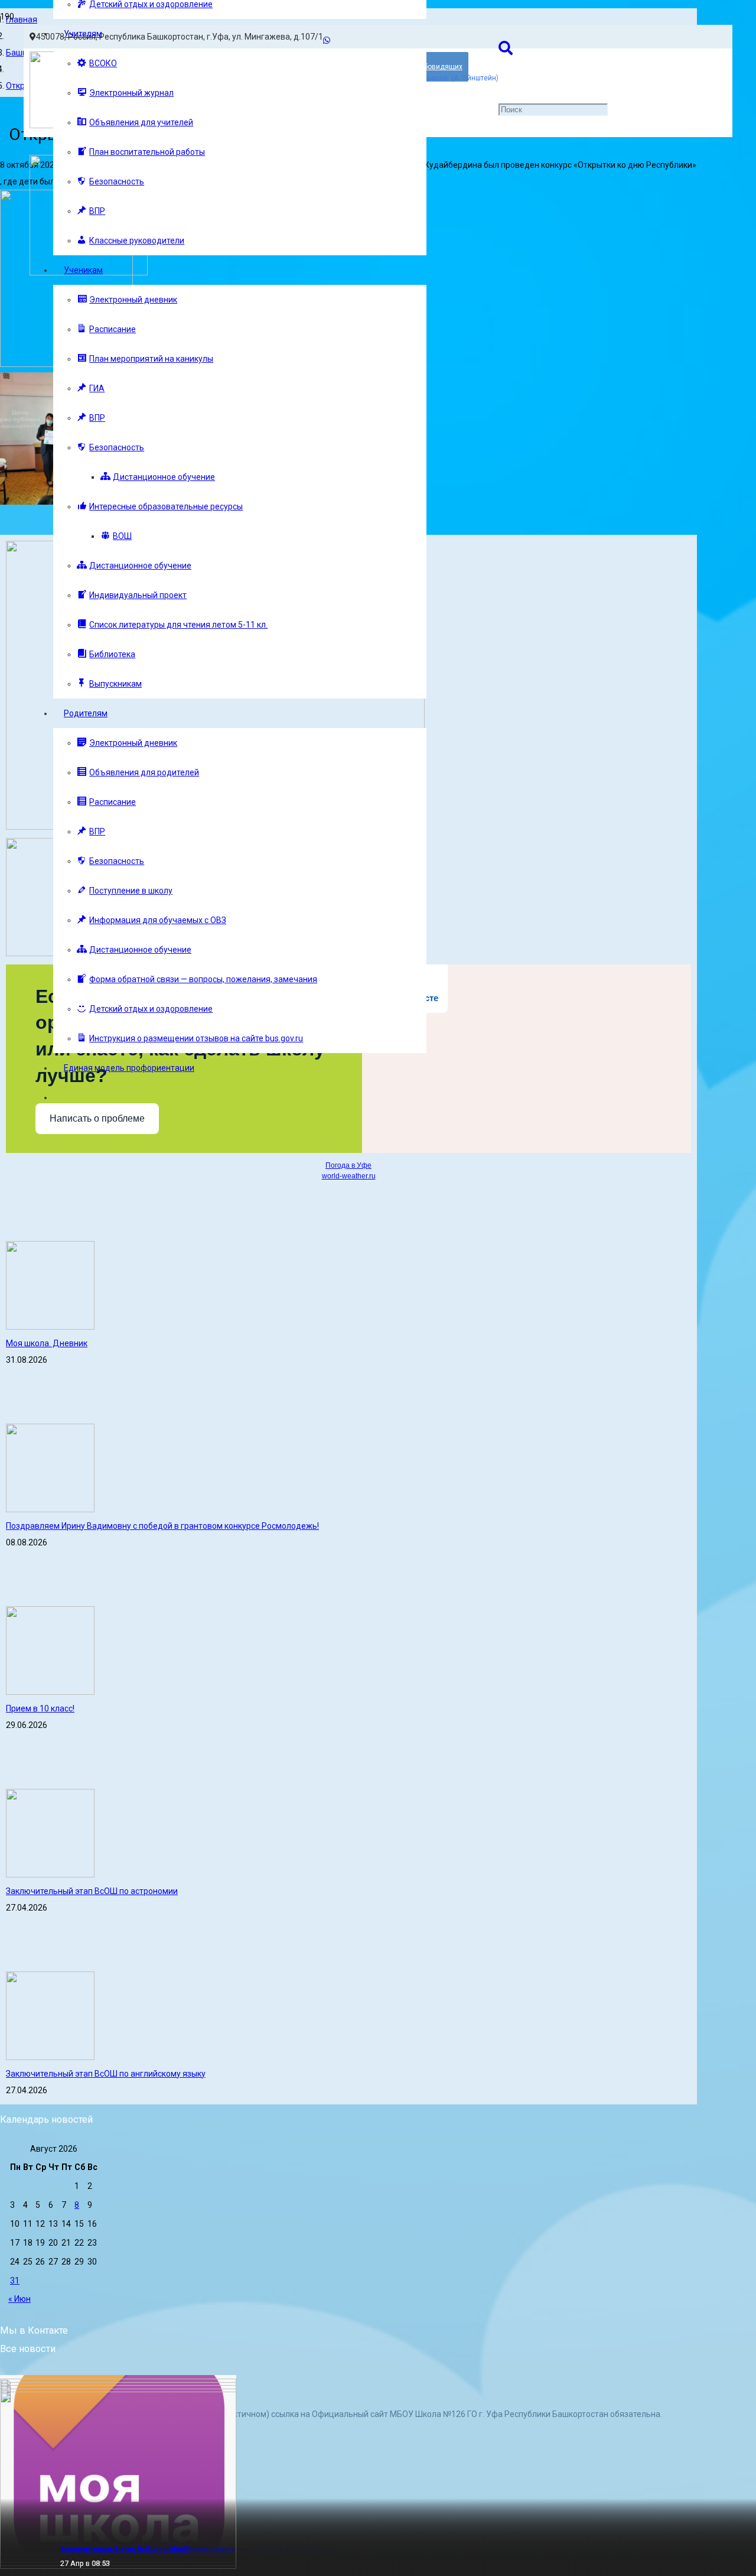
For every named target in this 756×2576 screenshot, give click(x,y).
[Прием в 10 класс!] (50, 1692)
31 (15, 2281)
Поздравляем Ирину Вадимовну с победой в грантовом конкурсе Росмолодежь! (162, 1526)
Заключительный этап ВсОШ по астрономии (92, 1891)
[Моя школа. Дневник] (50, 1327)
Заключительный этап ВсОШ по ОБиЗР (126, 2549)
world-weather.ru (349, 1176)
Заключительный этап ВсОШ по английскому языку (106, 2074)
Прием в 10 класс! (40, 1708)
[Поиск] (506, 48)
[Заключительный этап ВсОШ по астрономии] (50, 1875)
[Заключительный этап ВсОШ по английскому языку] (50, 2057)
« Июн (19, 2299)
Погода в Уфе (348, 1165)
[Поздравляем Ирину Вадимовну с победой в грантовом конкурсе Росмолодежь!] (50, 1509)
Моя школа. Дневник (47, 1343)
